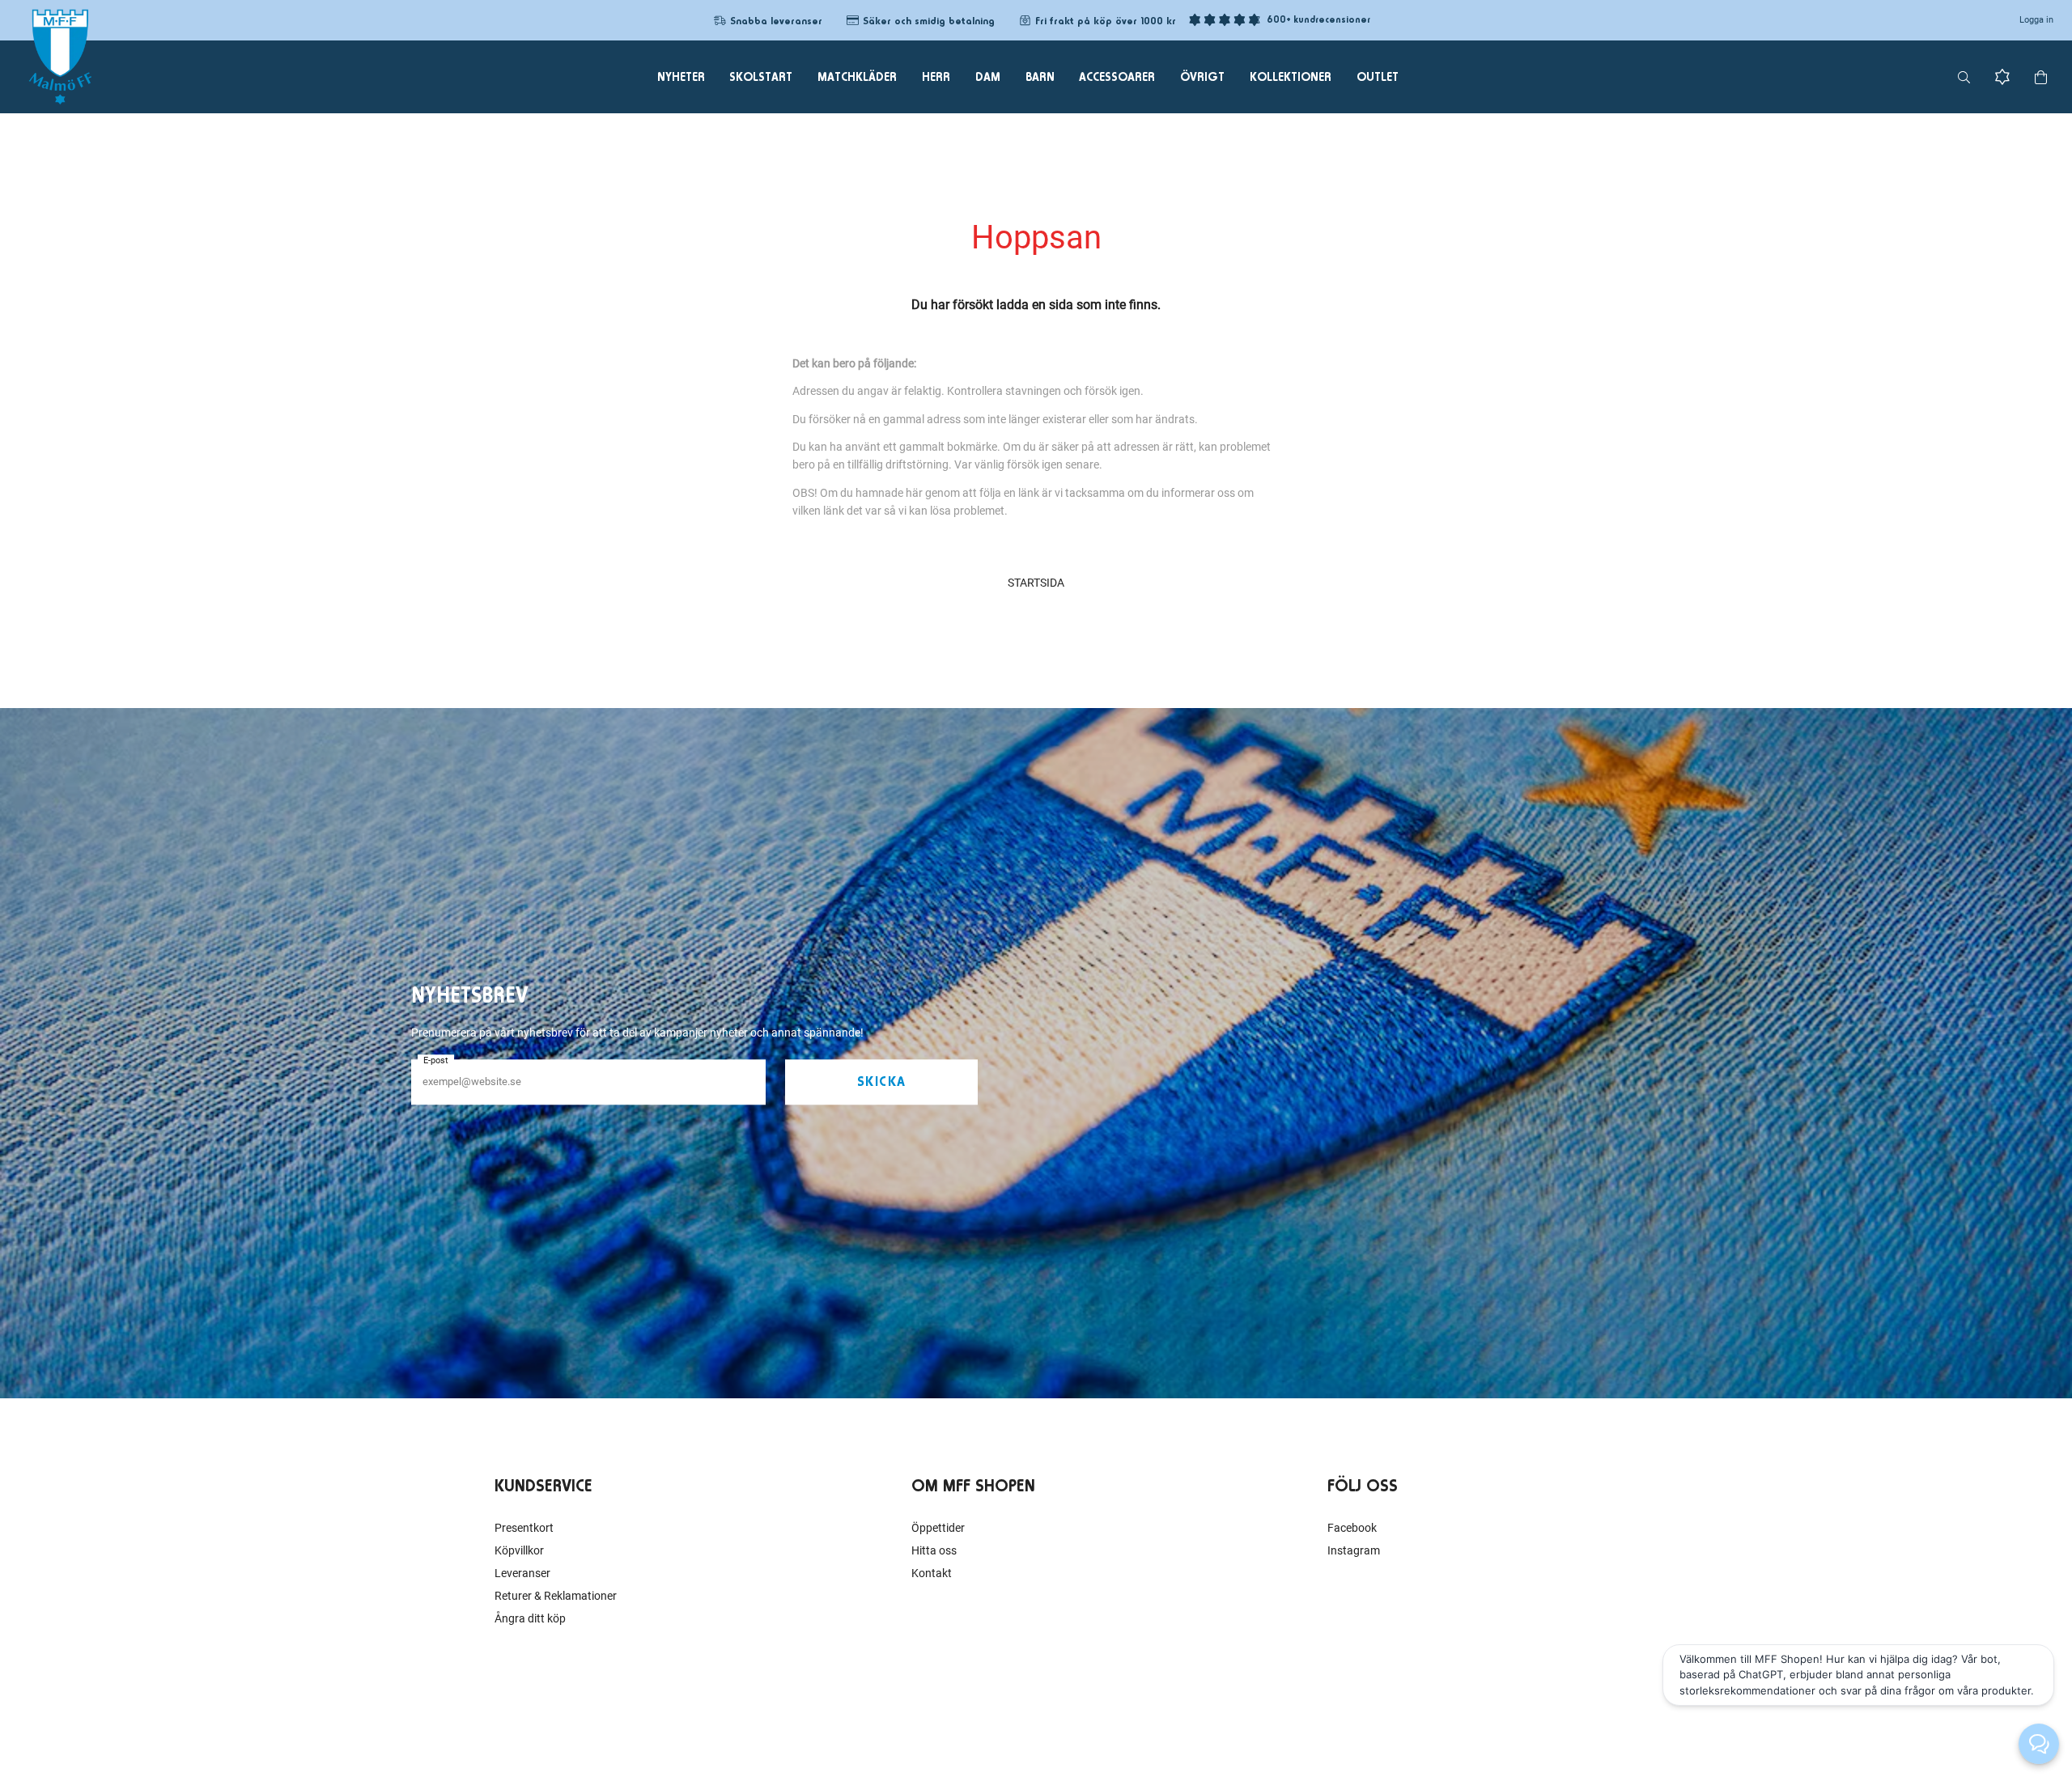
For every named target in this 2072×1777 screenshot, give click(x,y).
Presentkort (524, 1528)
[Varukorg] (2041, 77)
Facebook (1352, 1528)
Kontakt (932, 1573)
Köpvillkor (519, 1550)
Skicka (882, 1082)
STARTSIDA (1036, 583)
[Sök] (1964, 77)
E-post (436, 1060)
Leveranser (522, 1573)
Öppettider (938, 1528)
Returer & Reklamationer (556, 1596)
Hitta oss (934, 1550)
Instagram (1354, 1550)
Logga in (2036, 20)
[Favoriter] (2002, 77)
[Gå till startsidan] (60, 57)
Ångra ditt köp (530, 1618)
